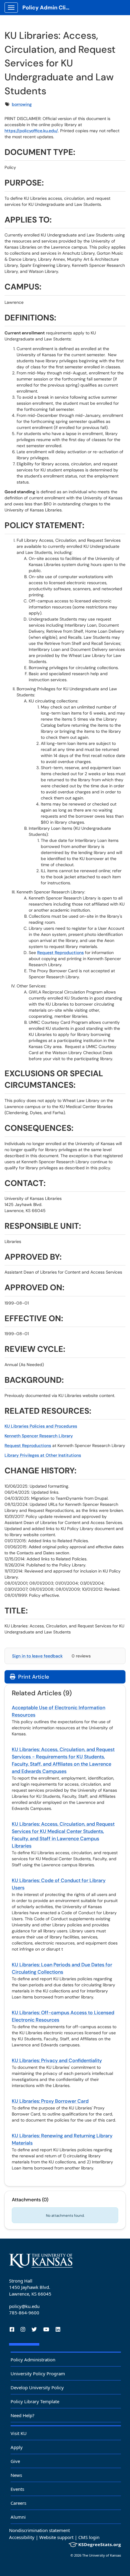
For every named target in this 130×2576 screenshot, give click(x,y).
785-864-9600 (24, 2313)
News (16, 2475)
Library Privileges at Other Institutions (43, 1455)
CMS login (89, 2537)
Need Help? (23, 2415)
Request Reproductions (60, 953)
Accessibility (22, 2537)
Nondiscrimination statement (39, 2530)
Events (17, 2489)
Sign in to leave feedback (37, 1656)
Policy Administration (33, 2360)
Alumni (18, 2517)
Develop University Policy (37, 2387)
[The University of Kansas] (41, 2261)
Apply (17, 2447)
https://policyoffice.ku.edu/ (31, 131)
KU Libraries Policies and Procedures (41, 1426)
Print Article (33, 1677)
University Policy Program (38, 2373)
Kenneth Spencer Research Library (39, 1436)
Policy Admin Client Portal (49, 8)
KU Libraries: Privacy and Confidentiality (57, 2060)
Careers (18, 2503)
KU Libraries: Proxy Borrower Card (50, 2101)
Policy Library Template (35, 2401)
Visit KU (19, 2433)
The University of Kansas (102, 2555)
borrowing (22, 104)
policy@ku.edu (24, 2306)
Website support (56, 2537)
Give (15, 2461)
